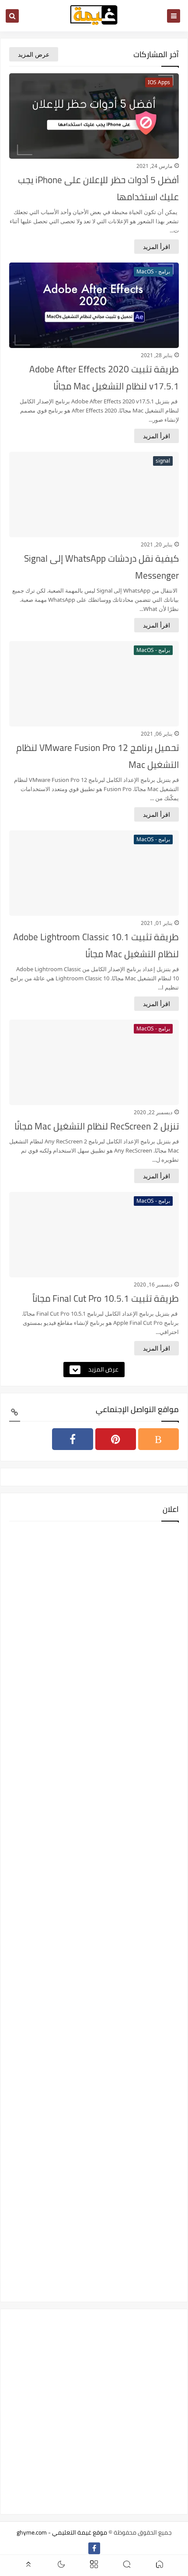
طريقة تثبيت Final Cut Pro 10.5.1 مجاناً (106, 1298)
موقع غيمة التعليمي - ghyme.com (62, 2532)
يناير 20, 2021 (157, 544)
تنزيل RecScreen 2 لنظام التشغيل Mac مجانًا (97, 1126)
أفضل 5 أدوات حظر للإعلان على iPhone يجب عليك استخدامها (98, 188)
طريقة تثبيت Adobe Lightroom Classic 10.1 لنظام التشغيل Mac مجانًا (96, 945)
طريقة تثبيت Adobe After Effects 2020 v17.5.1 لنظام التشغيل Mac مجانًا (104, 378)
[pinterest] (116, 1439)
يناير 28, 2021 (157, 355)
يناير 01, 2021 (157, 923)
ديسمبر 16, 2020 (153, 1285)
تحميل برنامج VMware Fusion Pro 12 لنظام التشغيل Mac (97, 756)
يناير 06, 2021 (157, 734)
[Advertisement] (94, 1911)
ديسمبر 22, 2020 (153, 1112)
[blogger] (158, 1439)
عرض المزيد (34, 54)
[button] (160, 2566)
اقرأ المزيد (157, 247)
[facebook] (72, 1439)
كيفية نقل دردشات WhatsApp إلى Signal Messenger (101, 567)
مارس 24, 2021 (154, 166)
